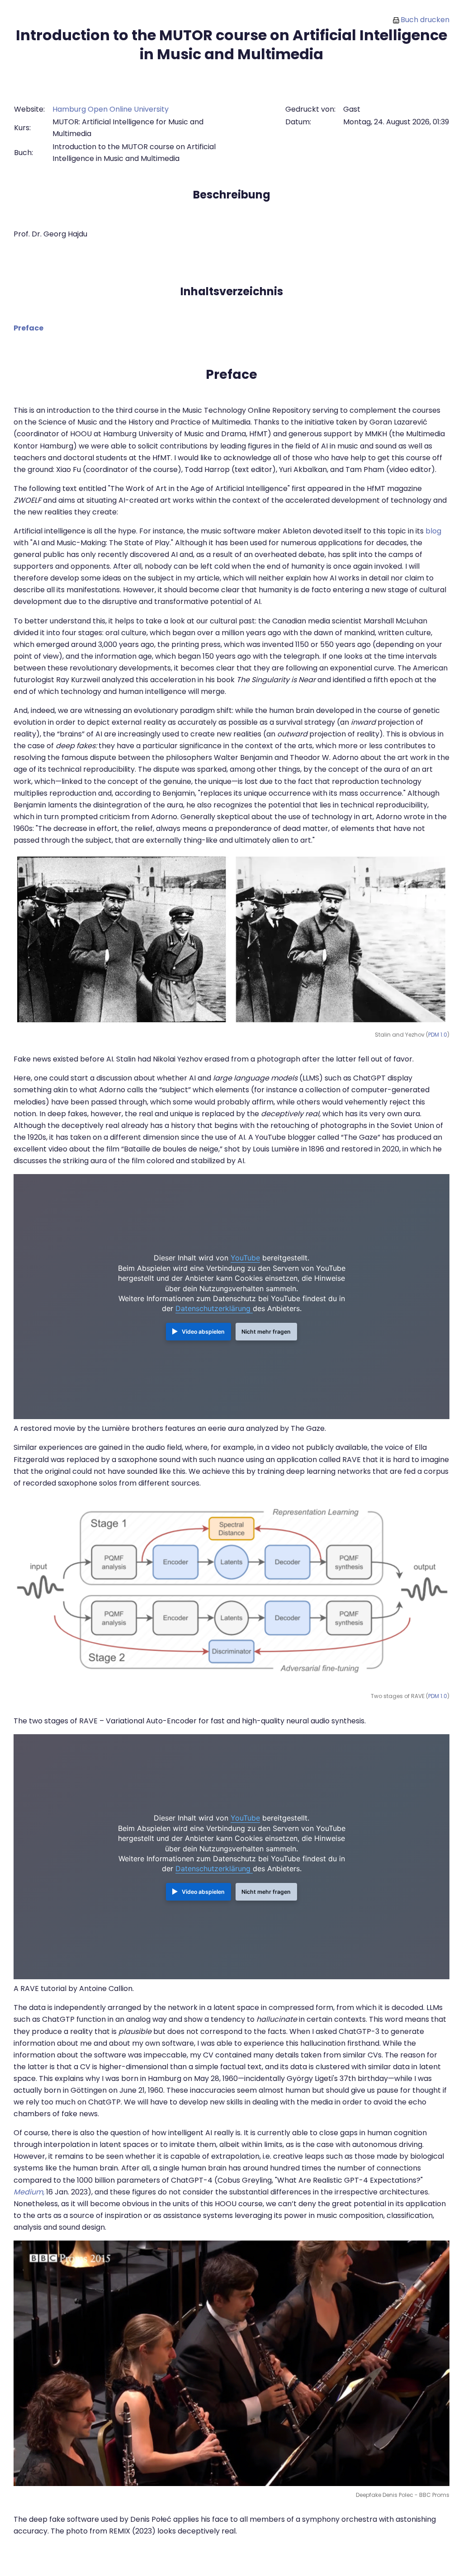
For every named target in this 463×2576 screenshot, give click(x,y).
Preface (28, 328)
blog (433, 531)
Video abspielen (203, 1332)
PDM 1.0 (438, 1035)
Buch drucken (425, 20)
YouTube (245, 1258)
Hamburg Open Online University (111, 109)
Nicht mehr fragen (266, 1332)
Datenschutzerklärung (214, 1308)
